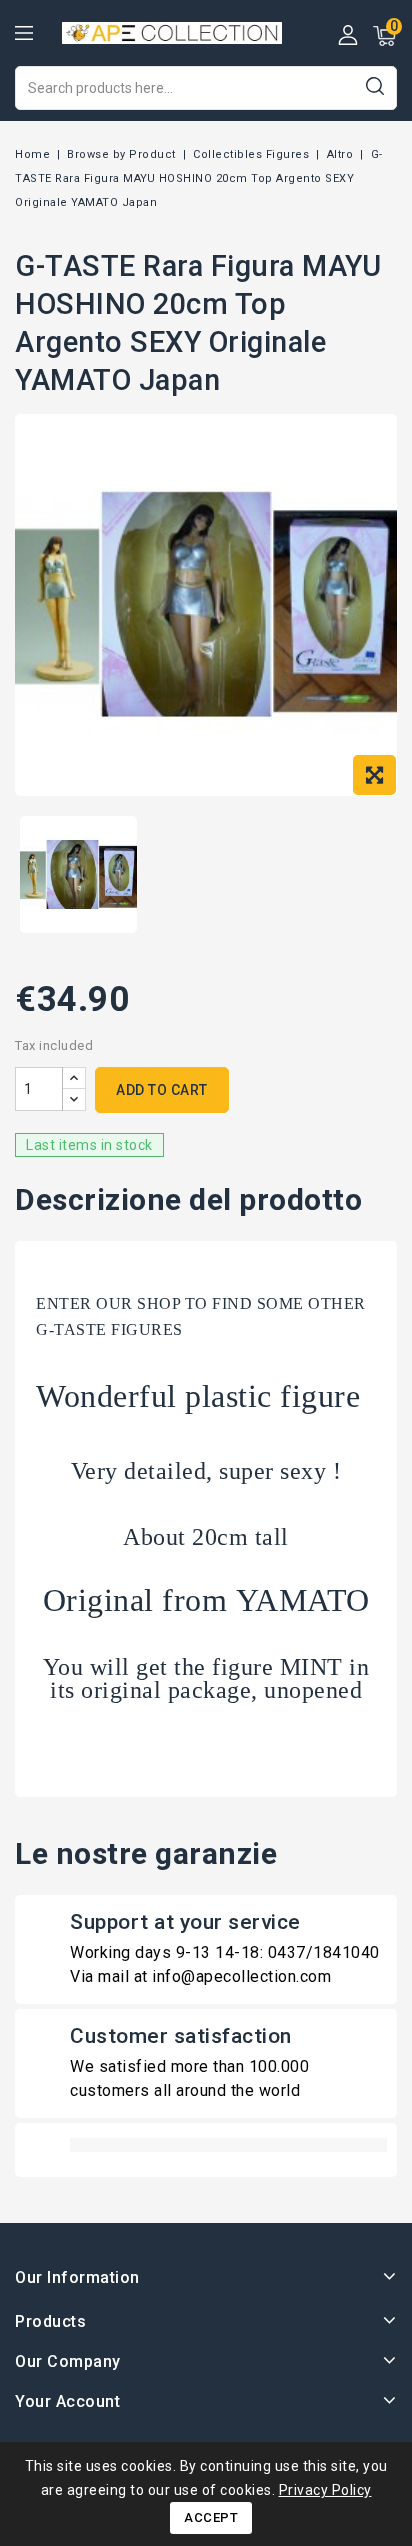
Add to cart (162, 1090)
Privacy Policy (325, 2490)
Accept (211, 2517)
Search (374, 85)
